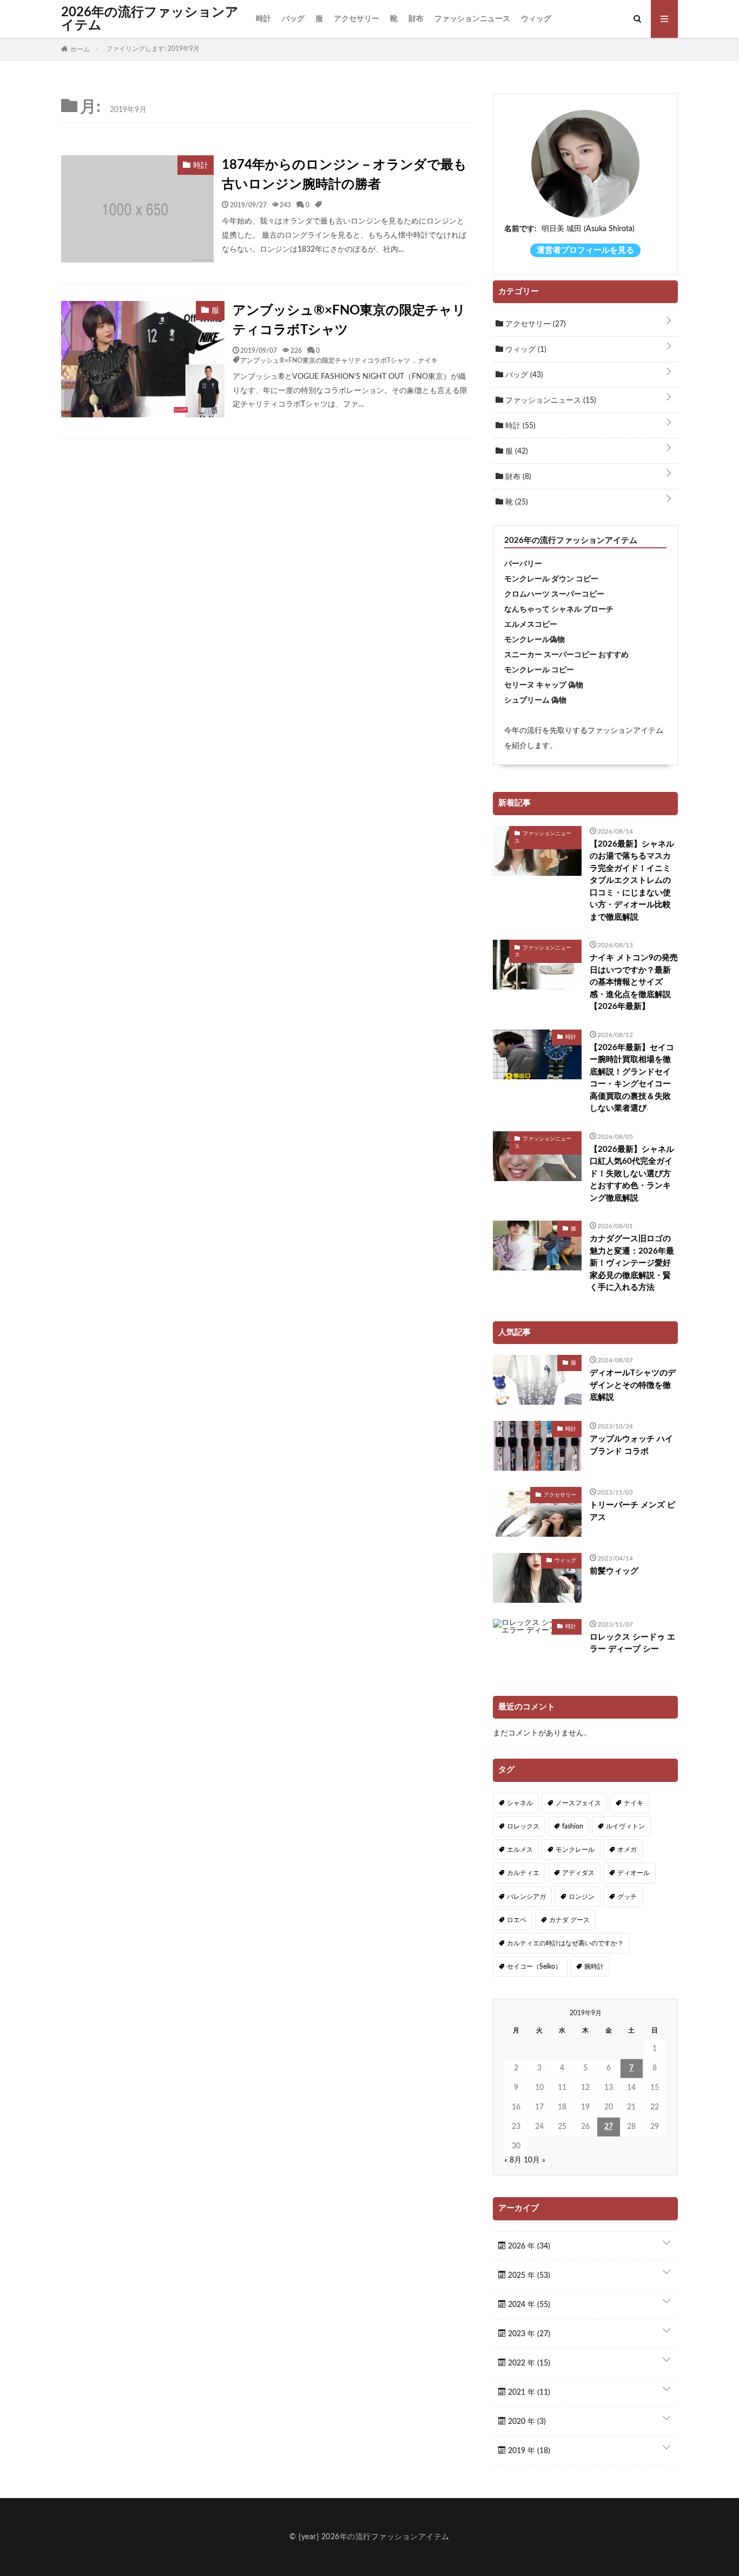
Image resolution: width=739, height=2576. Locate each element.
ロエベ (517, 1920)
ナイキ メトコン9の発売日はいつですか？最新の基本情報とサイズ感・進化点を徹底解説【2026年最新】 (634, 982)
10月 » (535, 2160)
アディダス (578, 1873)
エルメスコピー (531, 625)
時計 (263, 19)
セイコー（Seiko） (534, 1967)
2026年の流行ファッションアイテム (150, 19)
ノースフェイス (578, 1803)
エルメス (520, 1850)
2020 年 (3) (526, 2422)
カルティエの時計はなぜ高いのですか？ (565, 1943)
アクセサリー (357, 19)
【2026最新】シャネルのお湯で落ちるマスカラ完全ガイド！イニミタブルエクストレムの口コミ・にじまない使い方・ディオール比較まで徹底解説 (632, 881)
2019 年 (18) (528, 2451)
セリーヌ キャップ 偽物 (544, 685)
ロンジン (582, 1897)
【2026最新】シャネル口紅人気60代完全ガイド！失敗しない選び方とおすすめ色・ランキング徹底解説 (632, 1174)
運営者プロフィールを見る (585, 250)
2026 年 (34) (528, 2246)
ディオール (634, 1873)
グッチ (627, 1897)
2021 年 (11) (528, 2393)
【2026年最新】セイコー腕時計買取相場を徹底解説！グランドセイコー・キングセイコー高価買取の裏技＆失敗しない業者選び (632, 1078)
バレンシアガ (526, 1897)
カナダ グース (569, 1920)
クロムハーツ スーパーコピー (554, 594)
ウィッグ (536, 19)
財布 (416, 19)
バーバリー (523, 564)
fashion (573, 1826)
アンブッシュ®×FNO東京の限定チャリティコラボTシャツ (349, 320)
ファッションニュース (472, 19)
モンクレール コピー (539, 670)
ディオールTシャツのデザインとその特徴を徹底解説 (633, 1385)
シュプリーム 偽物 (535, 700)
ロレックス (523, 1826)
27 (609, 2127)
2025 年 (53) (528, 2276)
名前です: (520, 229)
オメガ (627, 1850)
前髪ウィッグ (614, 1571)
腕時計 (594, 1967)
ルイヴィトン (625, 1826)
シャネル (520, 1803)
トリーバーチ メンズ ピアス (632, 1511)
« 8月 (513, 2160)
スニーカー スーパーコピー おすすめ (566, 655)
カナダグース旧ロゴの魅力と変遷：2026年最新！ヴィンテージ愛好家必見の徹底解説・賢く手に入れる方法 (632, 1263)
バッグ (293, 19)
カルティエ (523, 1873)
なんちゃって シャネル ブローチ (559, 609)
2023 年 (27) (528, 2334)
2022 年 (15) (528, 2363)
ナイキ (428, 360)
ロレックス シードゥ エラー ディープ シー (632, 1643)
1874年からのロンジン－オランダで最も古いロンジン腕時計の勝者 (344, 175)
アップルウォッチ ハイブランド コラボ (631, 1445)
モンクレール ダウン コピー (551, 579)
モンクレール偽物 (535, 640)
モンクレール (575, 1850)
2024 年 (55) (528, 2305)
